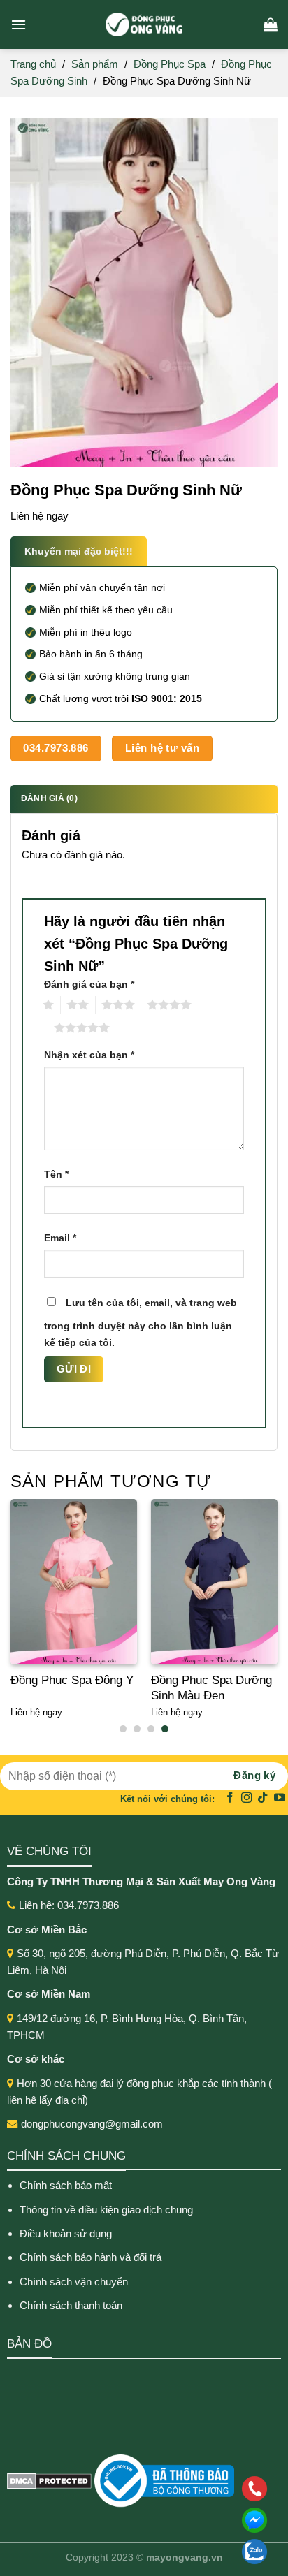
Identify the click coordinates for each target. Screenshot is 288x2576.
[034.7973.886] (164, 2489)
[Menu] (19, 24)
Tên (56, 1174)
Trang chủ (33, 64)
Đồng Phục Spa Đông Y (72, 1680)
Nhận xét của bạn (89, 1055)
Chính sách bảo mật (66, 2185)
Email (60, 1238)
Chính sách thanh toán (71, 2305)
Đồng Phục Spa (170, 64)
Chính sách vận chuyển (74, 2282)
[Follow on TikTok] (263, 1798)
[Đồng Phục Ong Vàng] (144, 24)
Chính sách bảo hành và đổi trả (92, 2257)
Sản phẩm (95, 64)
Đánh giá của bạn (89, 985)
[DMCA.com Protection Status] (49, 2480)
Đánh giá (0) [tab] (49, 798)
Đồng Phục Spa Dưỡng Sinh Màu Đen (211, 1688)
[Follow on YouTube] (280, 1798)
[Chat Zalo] (164, 2552)
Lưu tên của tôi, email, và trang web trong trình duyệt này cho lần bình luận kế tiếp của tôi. (141, 1323)
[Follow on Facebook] (230, 1798)
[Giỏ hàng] (271, 24)
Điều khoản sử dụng (66, 2233)
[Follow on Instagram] (247, 1798)
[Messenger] (164, 2520)
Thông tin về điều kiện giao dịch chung (106, 2210)
